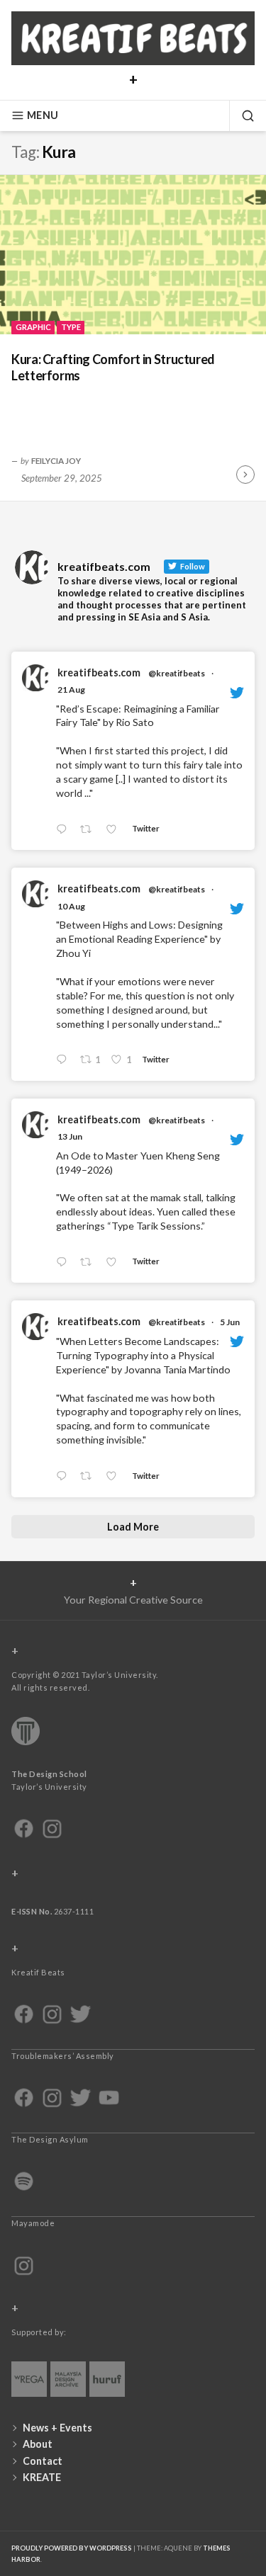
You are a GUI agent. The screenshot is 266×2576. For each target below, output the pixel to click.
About (38, 2444)
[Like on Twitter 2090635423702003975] (115, 830)
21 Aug (71, 690)
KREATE (42, 2477)
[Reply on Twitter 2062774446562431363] (65, 1476)
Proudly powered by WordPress (72, 2548)
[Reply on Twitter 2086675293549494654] (65, 1060)
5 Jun (230, 1322)
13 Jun (70, 1136)
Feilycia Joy (56, 460)
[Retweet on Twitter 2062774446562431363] (90, 1476)
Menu (43, 115)
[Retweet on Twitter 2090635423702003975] (90, 830)
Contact (43, 2461)
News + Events (57, 2428)
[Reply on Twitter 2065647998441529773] (65, 1263)
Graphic (33, 327)
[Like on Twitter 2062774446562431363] (115, 1476)
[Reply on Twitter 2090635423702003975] (65, 830)
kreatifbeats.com (99, 673)
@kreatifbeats (177, 673)
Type (71, 327)
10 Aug (71, 906)
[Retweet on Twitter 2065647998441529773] (90, 1263)
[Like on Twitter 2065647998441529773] (115, 1263)
